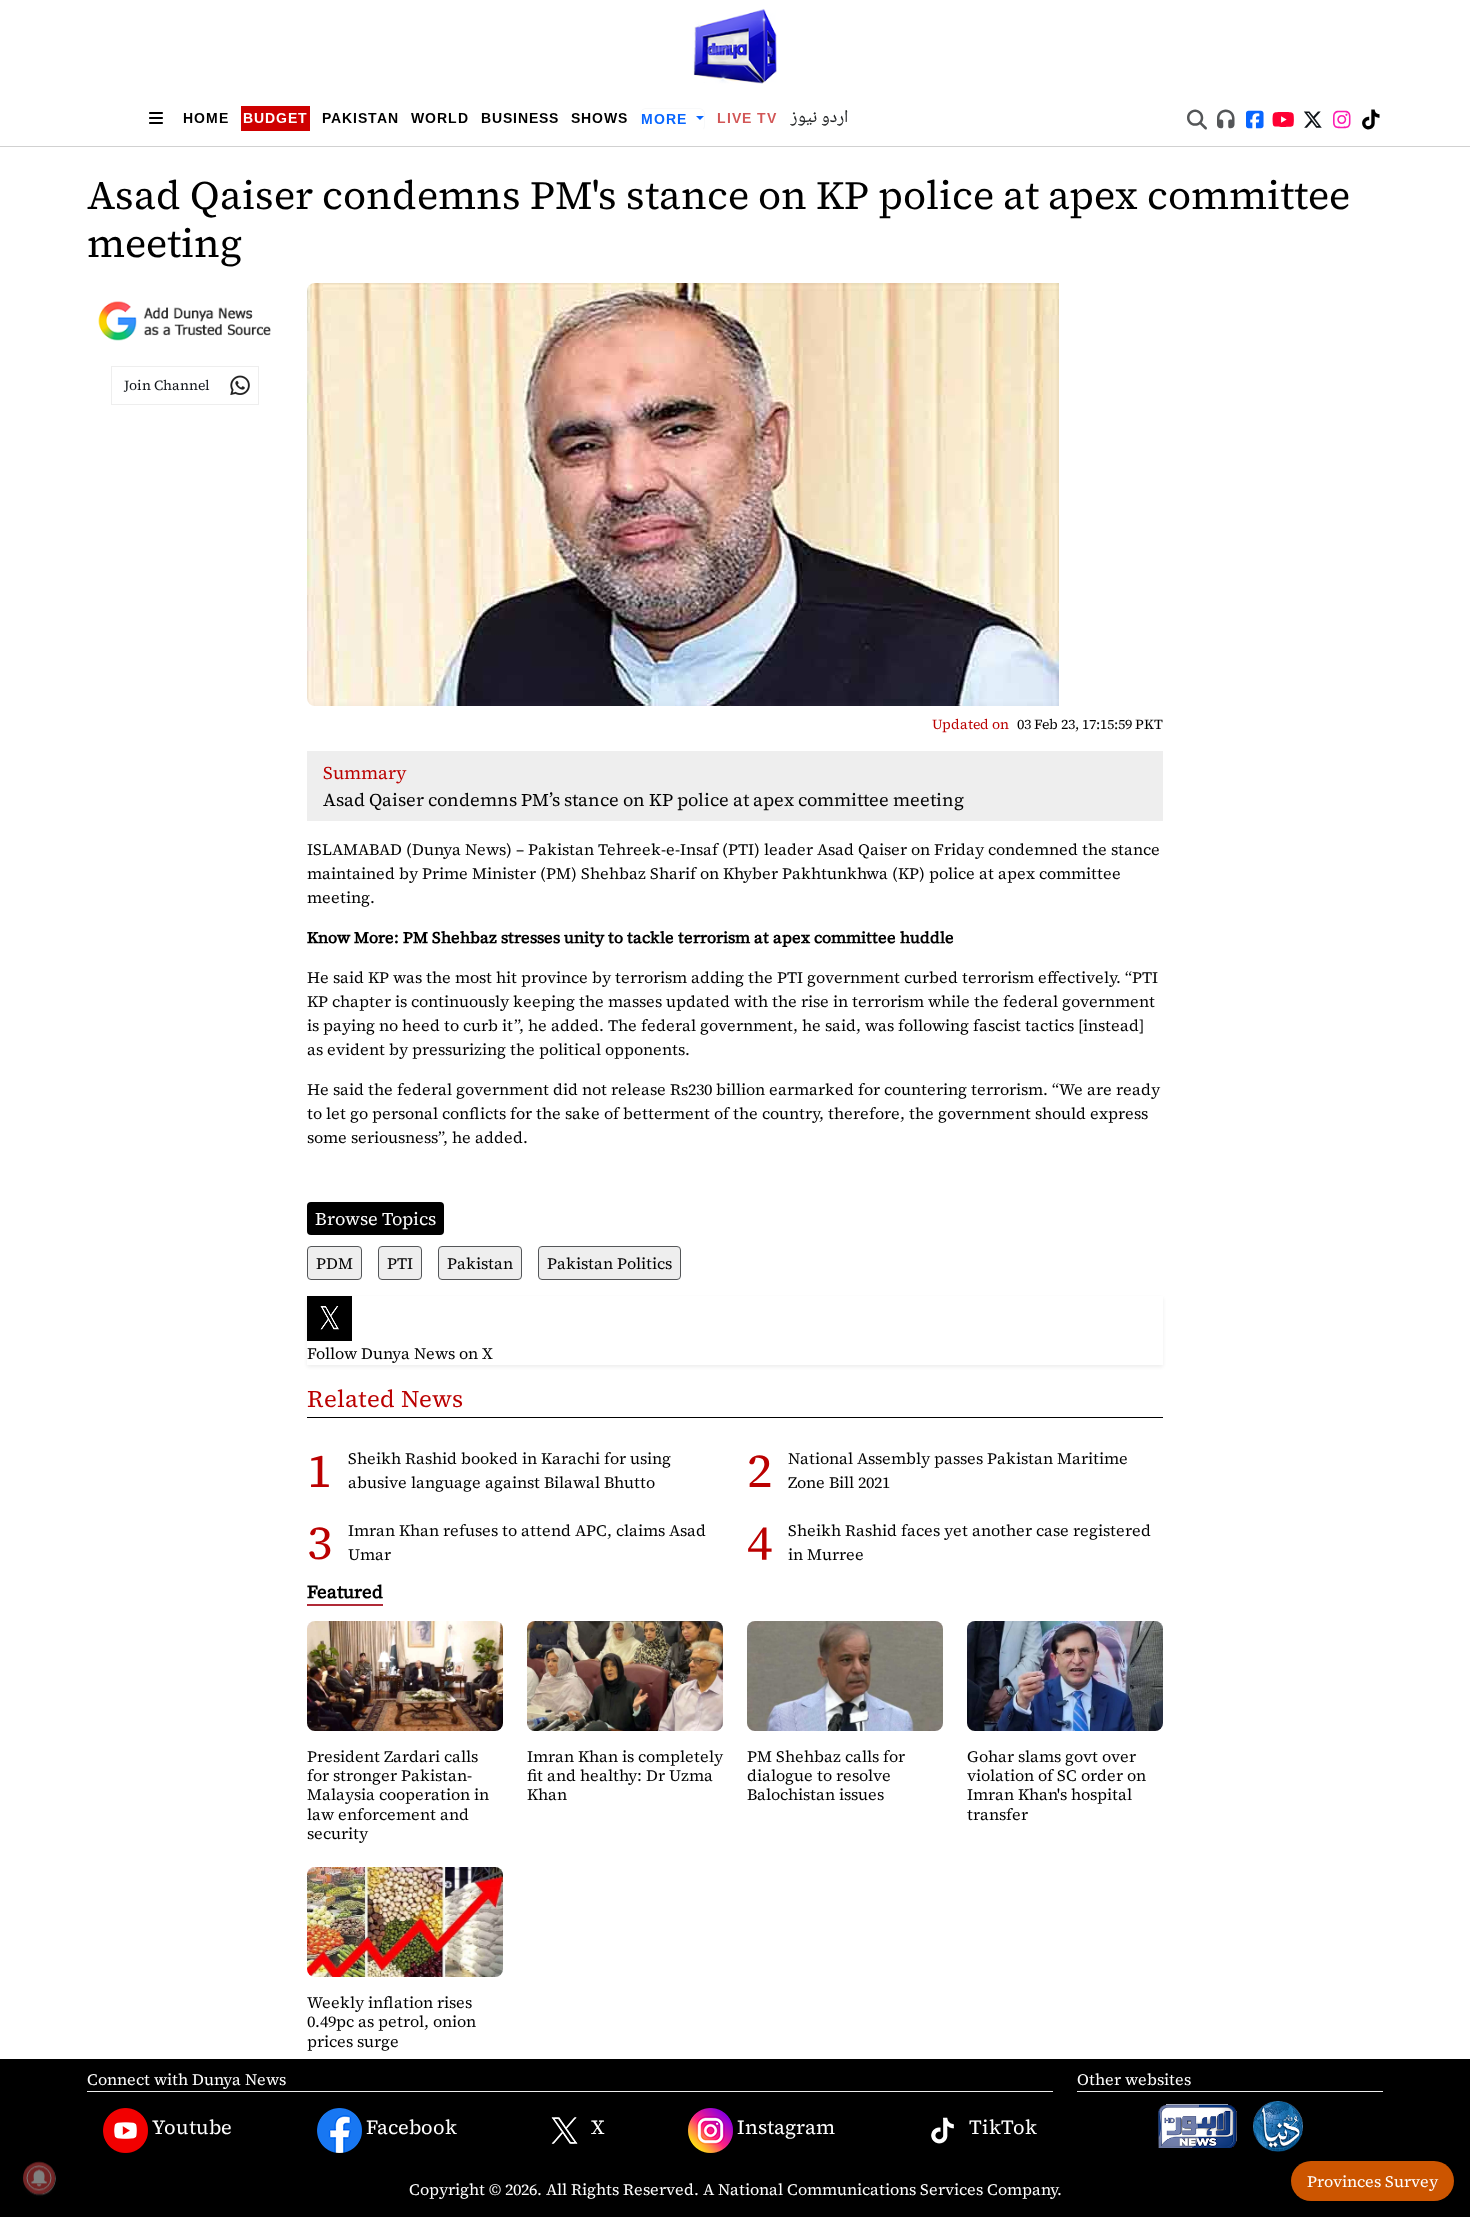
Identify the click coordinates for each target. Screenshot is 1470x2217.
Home (206, 118)
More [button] (666, 119)
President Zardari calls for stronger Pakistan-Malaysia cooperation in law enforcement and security (398, 1794)
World (440, 118)
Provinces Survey (1372, 2181)
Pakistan (360, 118)
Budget (275, 118)
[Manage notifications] (39, 2178)
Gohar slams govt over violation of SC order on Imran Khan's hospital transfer (1056, 1785)
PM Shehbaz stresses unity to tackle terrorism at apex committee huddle (678, 937)
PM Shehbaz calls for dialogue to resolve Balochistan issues (826, 1775)
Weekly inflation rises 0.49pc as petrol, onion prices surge (391, 2021)
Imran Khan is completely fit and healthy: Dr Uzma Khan (625, 1775)
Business (520, 118)
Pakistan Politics (609, 1263)
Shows (599, 118)
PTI (400, 1263)
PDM (334, 1263)
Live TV (747, 118)
